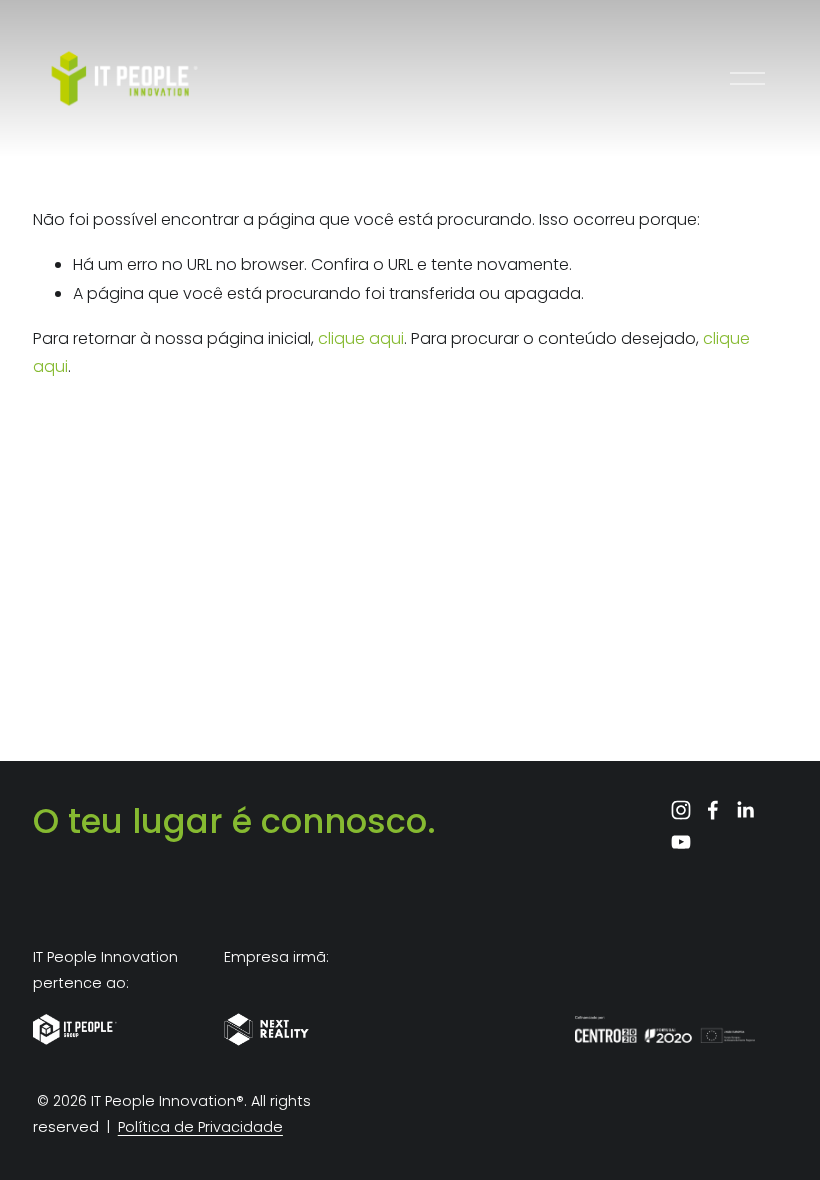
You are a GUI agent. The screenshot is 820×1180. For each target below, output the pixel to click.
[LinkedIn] (745, 810)
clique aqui (361, 338)
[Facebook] (713, 810)
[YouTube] (681, 842)
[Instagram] (681, 810)
